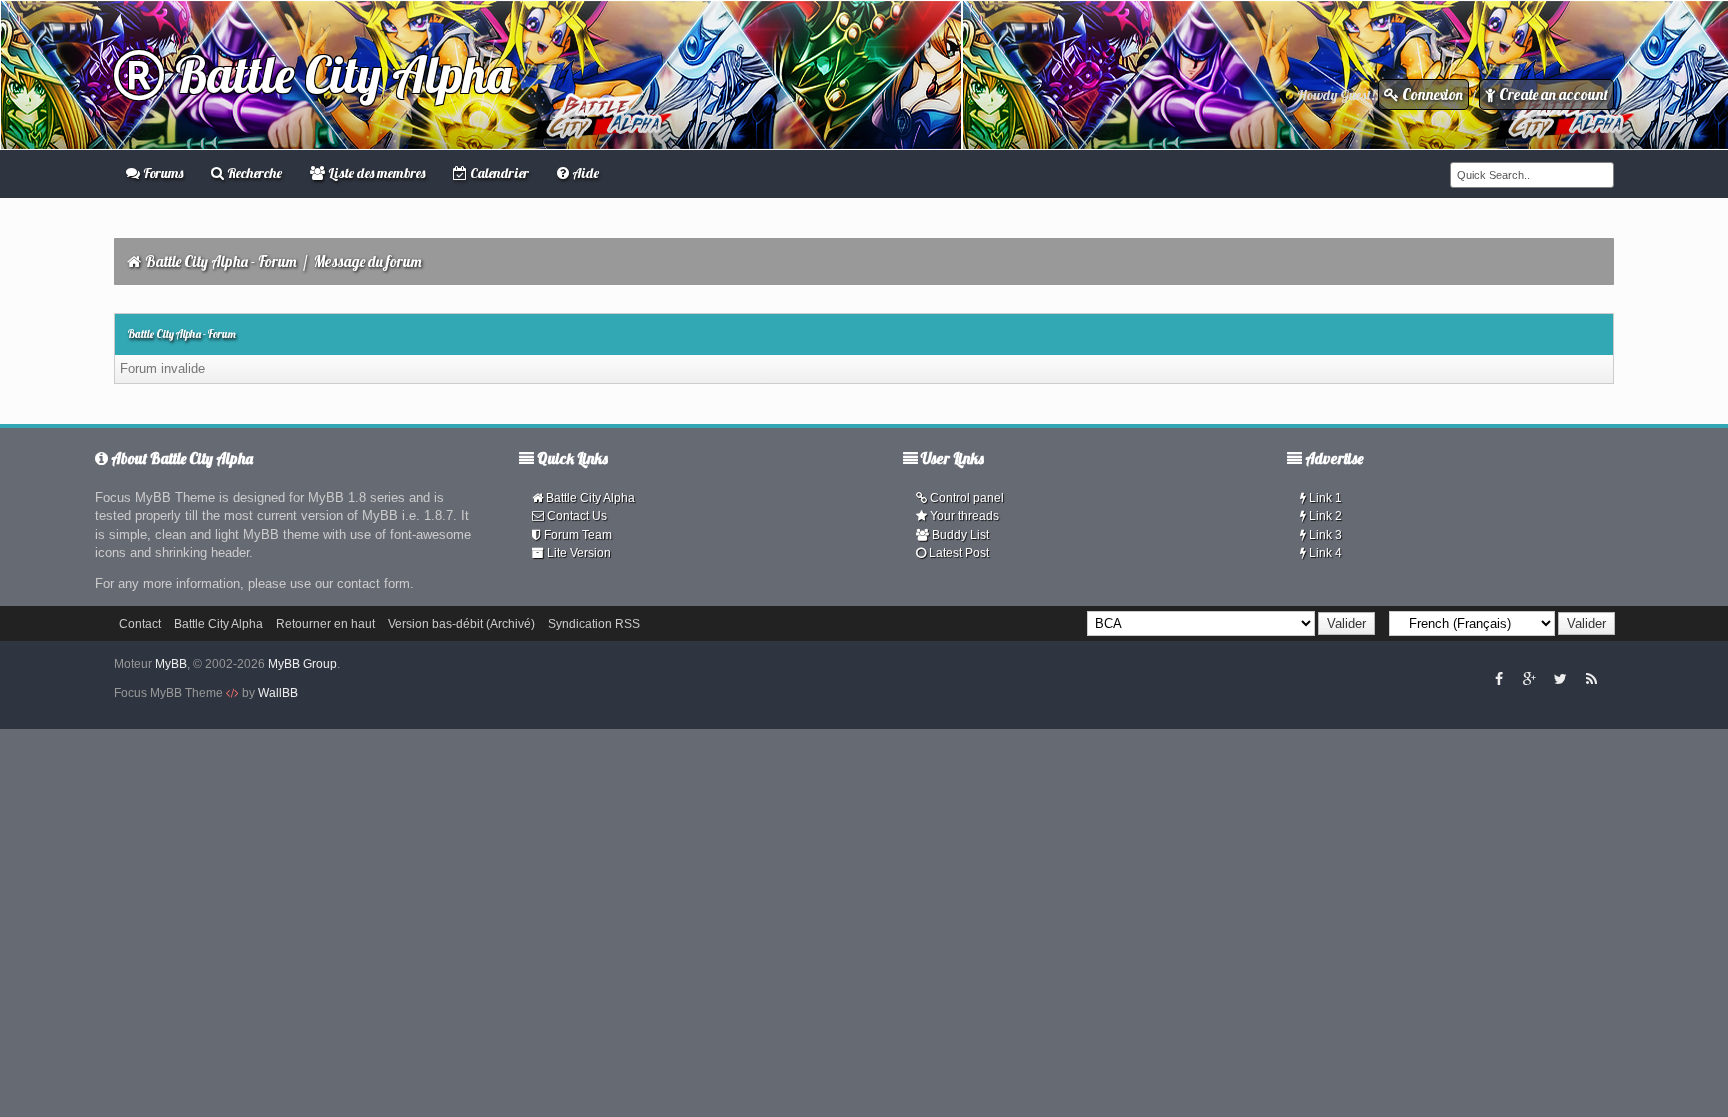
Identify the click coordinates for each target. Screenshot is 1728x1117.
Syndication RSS (594, 624)
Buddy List (959, 535)
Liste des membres (375, 173)
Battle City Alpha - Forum (221, 261)
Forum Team (576, 535)
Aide (584, 173)
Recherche (253, 173)
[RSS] (1591, 678)
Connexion (1431, 94)
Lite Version (577, 553)
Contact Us (575, 516)
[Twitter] (1560, 678)
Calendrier (498, 173)
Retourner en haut (325, 624)
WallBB (278, 693)
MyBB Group (302, 664)
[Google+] (1529, 678)
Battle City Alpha (337, 74)
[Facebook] (1498, 678)
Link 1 (1324, 498)
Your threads (963, 516)
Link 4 (1324, 553)
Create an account (1552, 94)
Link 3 (1324, 535)
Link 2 (1324, 516)
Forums (161, 173)
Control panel (965, 498)
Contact (140, 624)
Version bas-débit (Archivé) (461, 624)
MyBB (171, 664)
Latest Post (957, 553)
